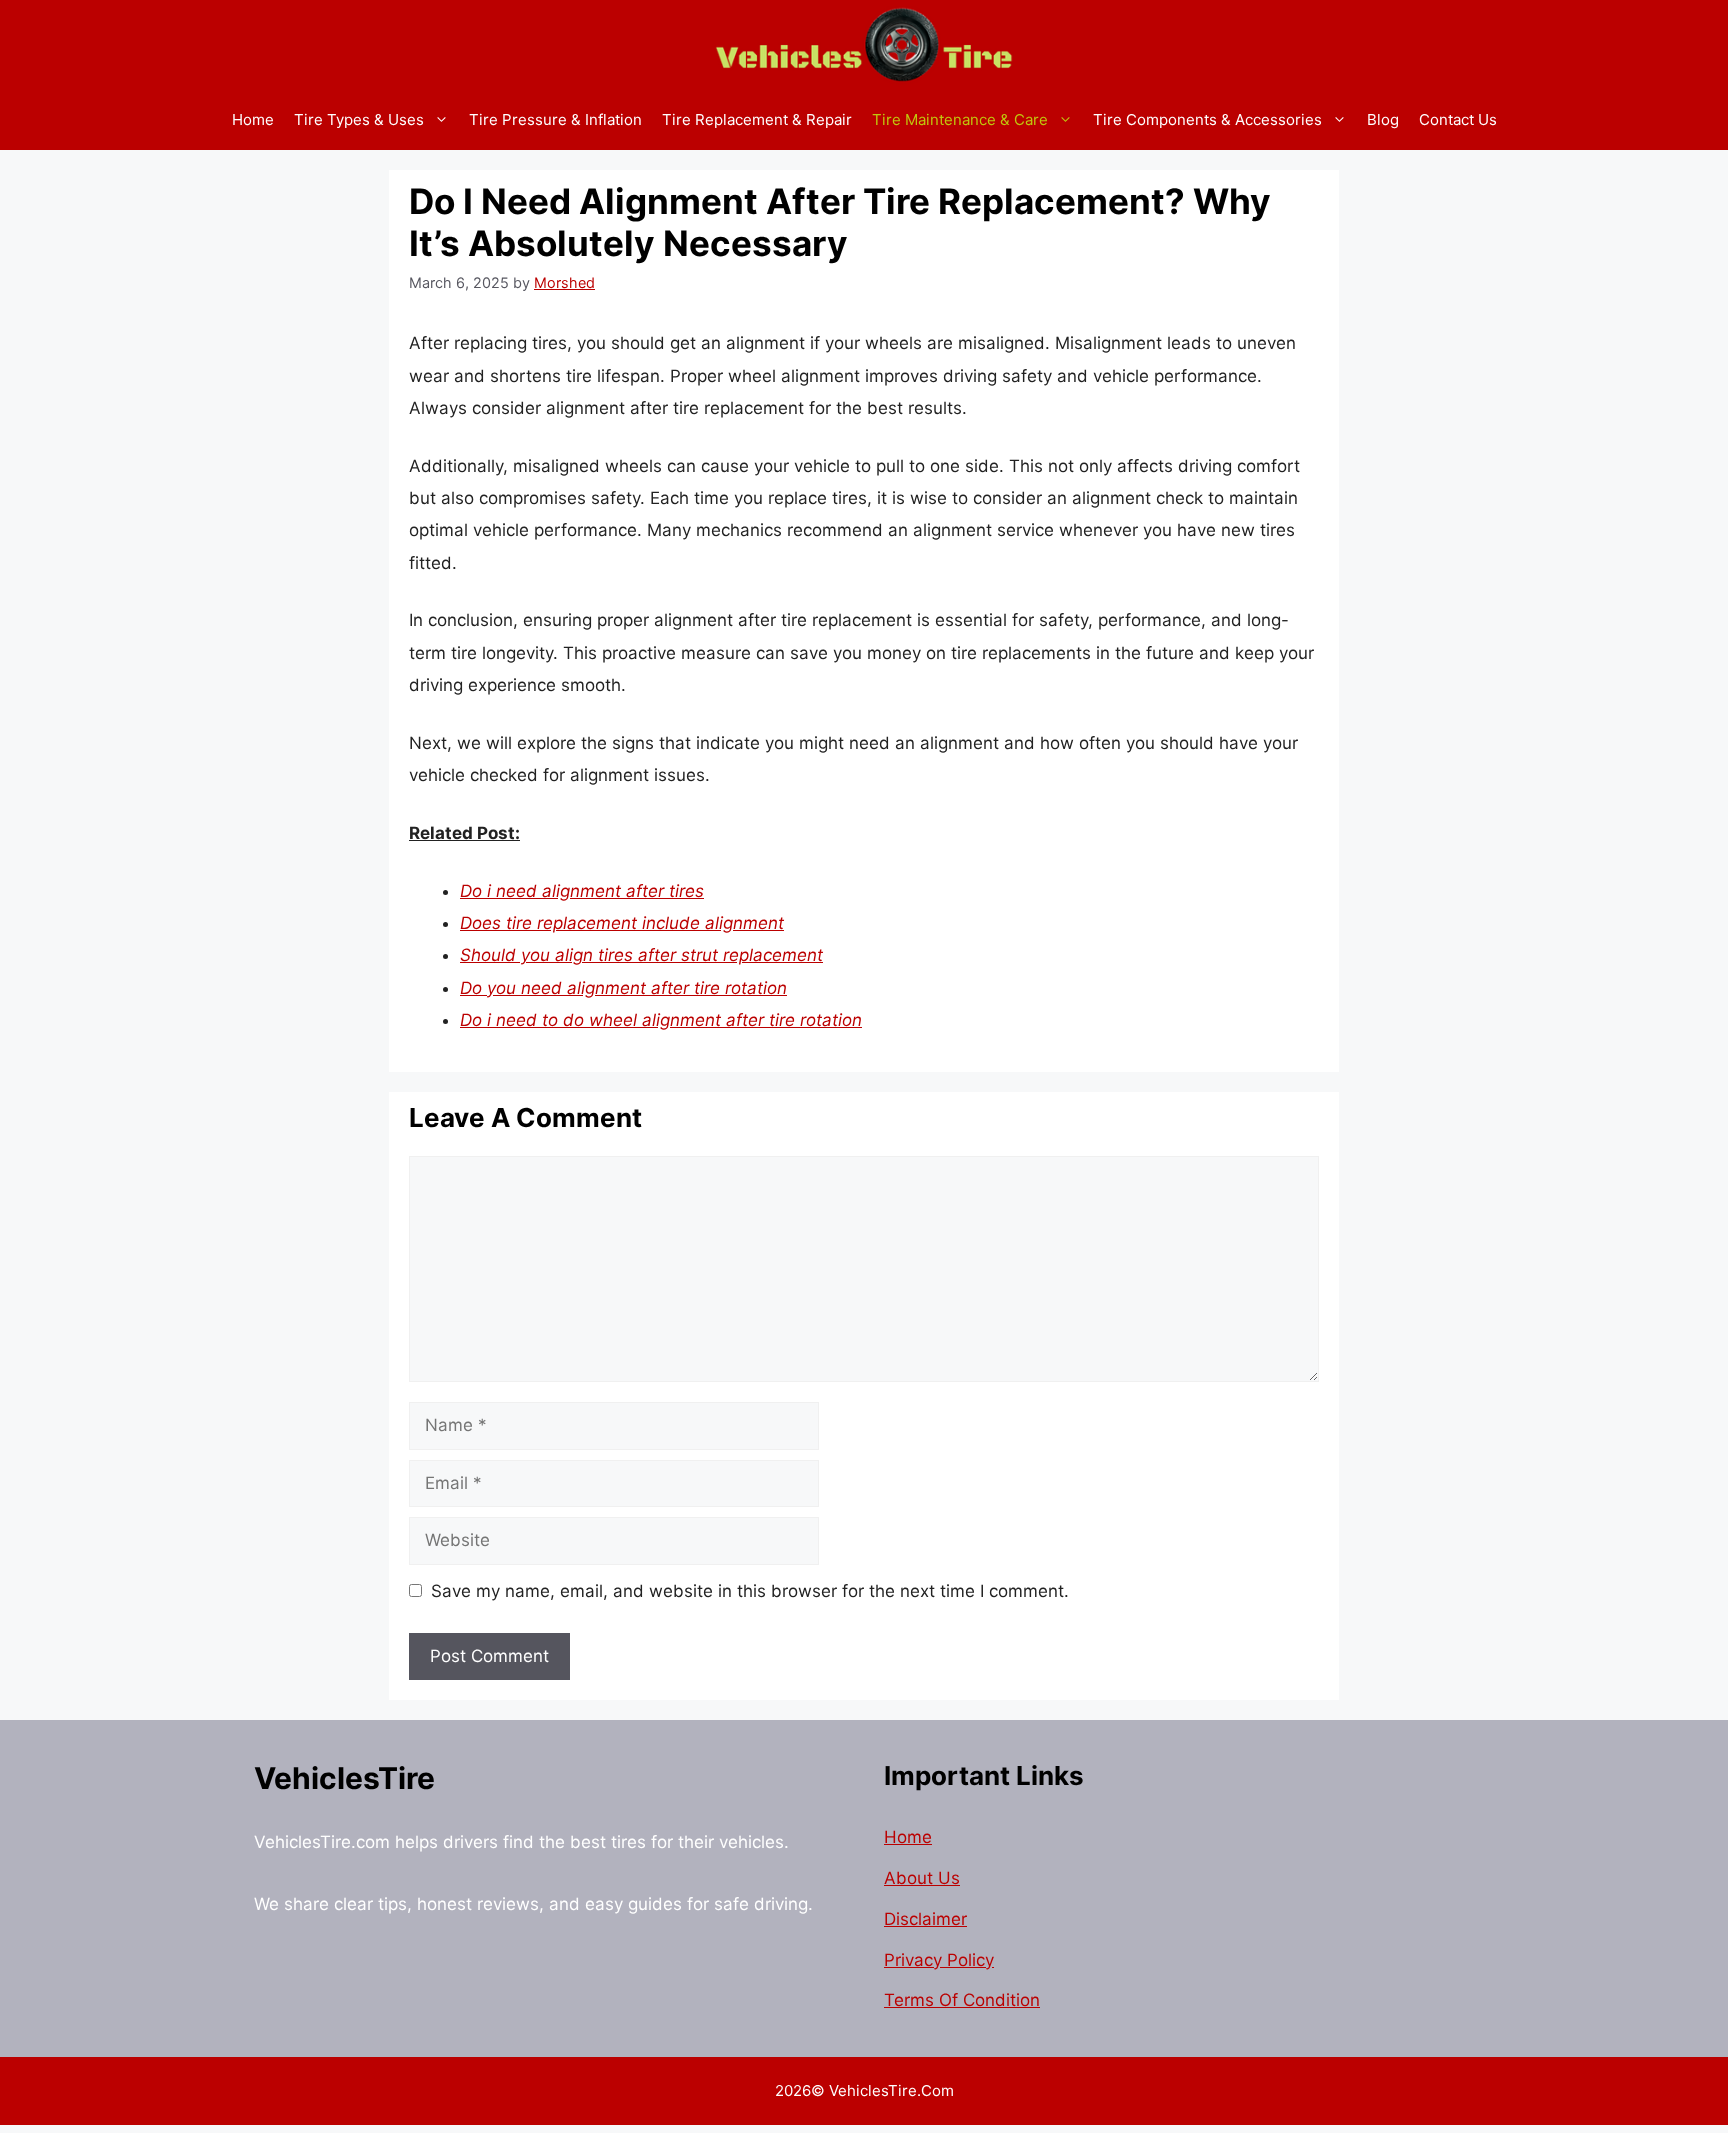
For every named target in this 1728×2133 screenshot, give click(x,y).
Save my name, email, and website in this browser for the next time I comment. (750, 1591)
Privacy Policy (939, 1960)
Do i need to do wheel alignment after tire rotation (661, 1020)
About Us (922, 1878)
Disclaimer (925, 1919)
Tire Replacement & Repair (757, 119)
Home (253, 119)
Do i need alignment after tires (582, 891)
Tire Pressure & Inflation (555, 119)
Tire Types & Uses (359, 119)
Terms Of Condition (962, 2000)
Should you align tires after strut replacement (641, 955)
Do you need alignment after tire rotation (623, 988)
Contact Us (1458, 119)
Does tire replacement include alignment (622, 923)
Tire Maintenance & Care (960, 119)
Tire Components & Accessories (1207, 119)
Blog (1383, 119)
